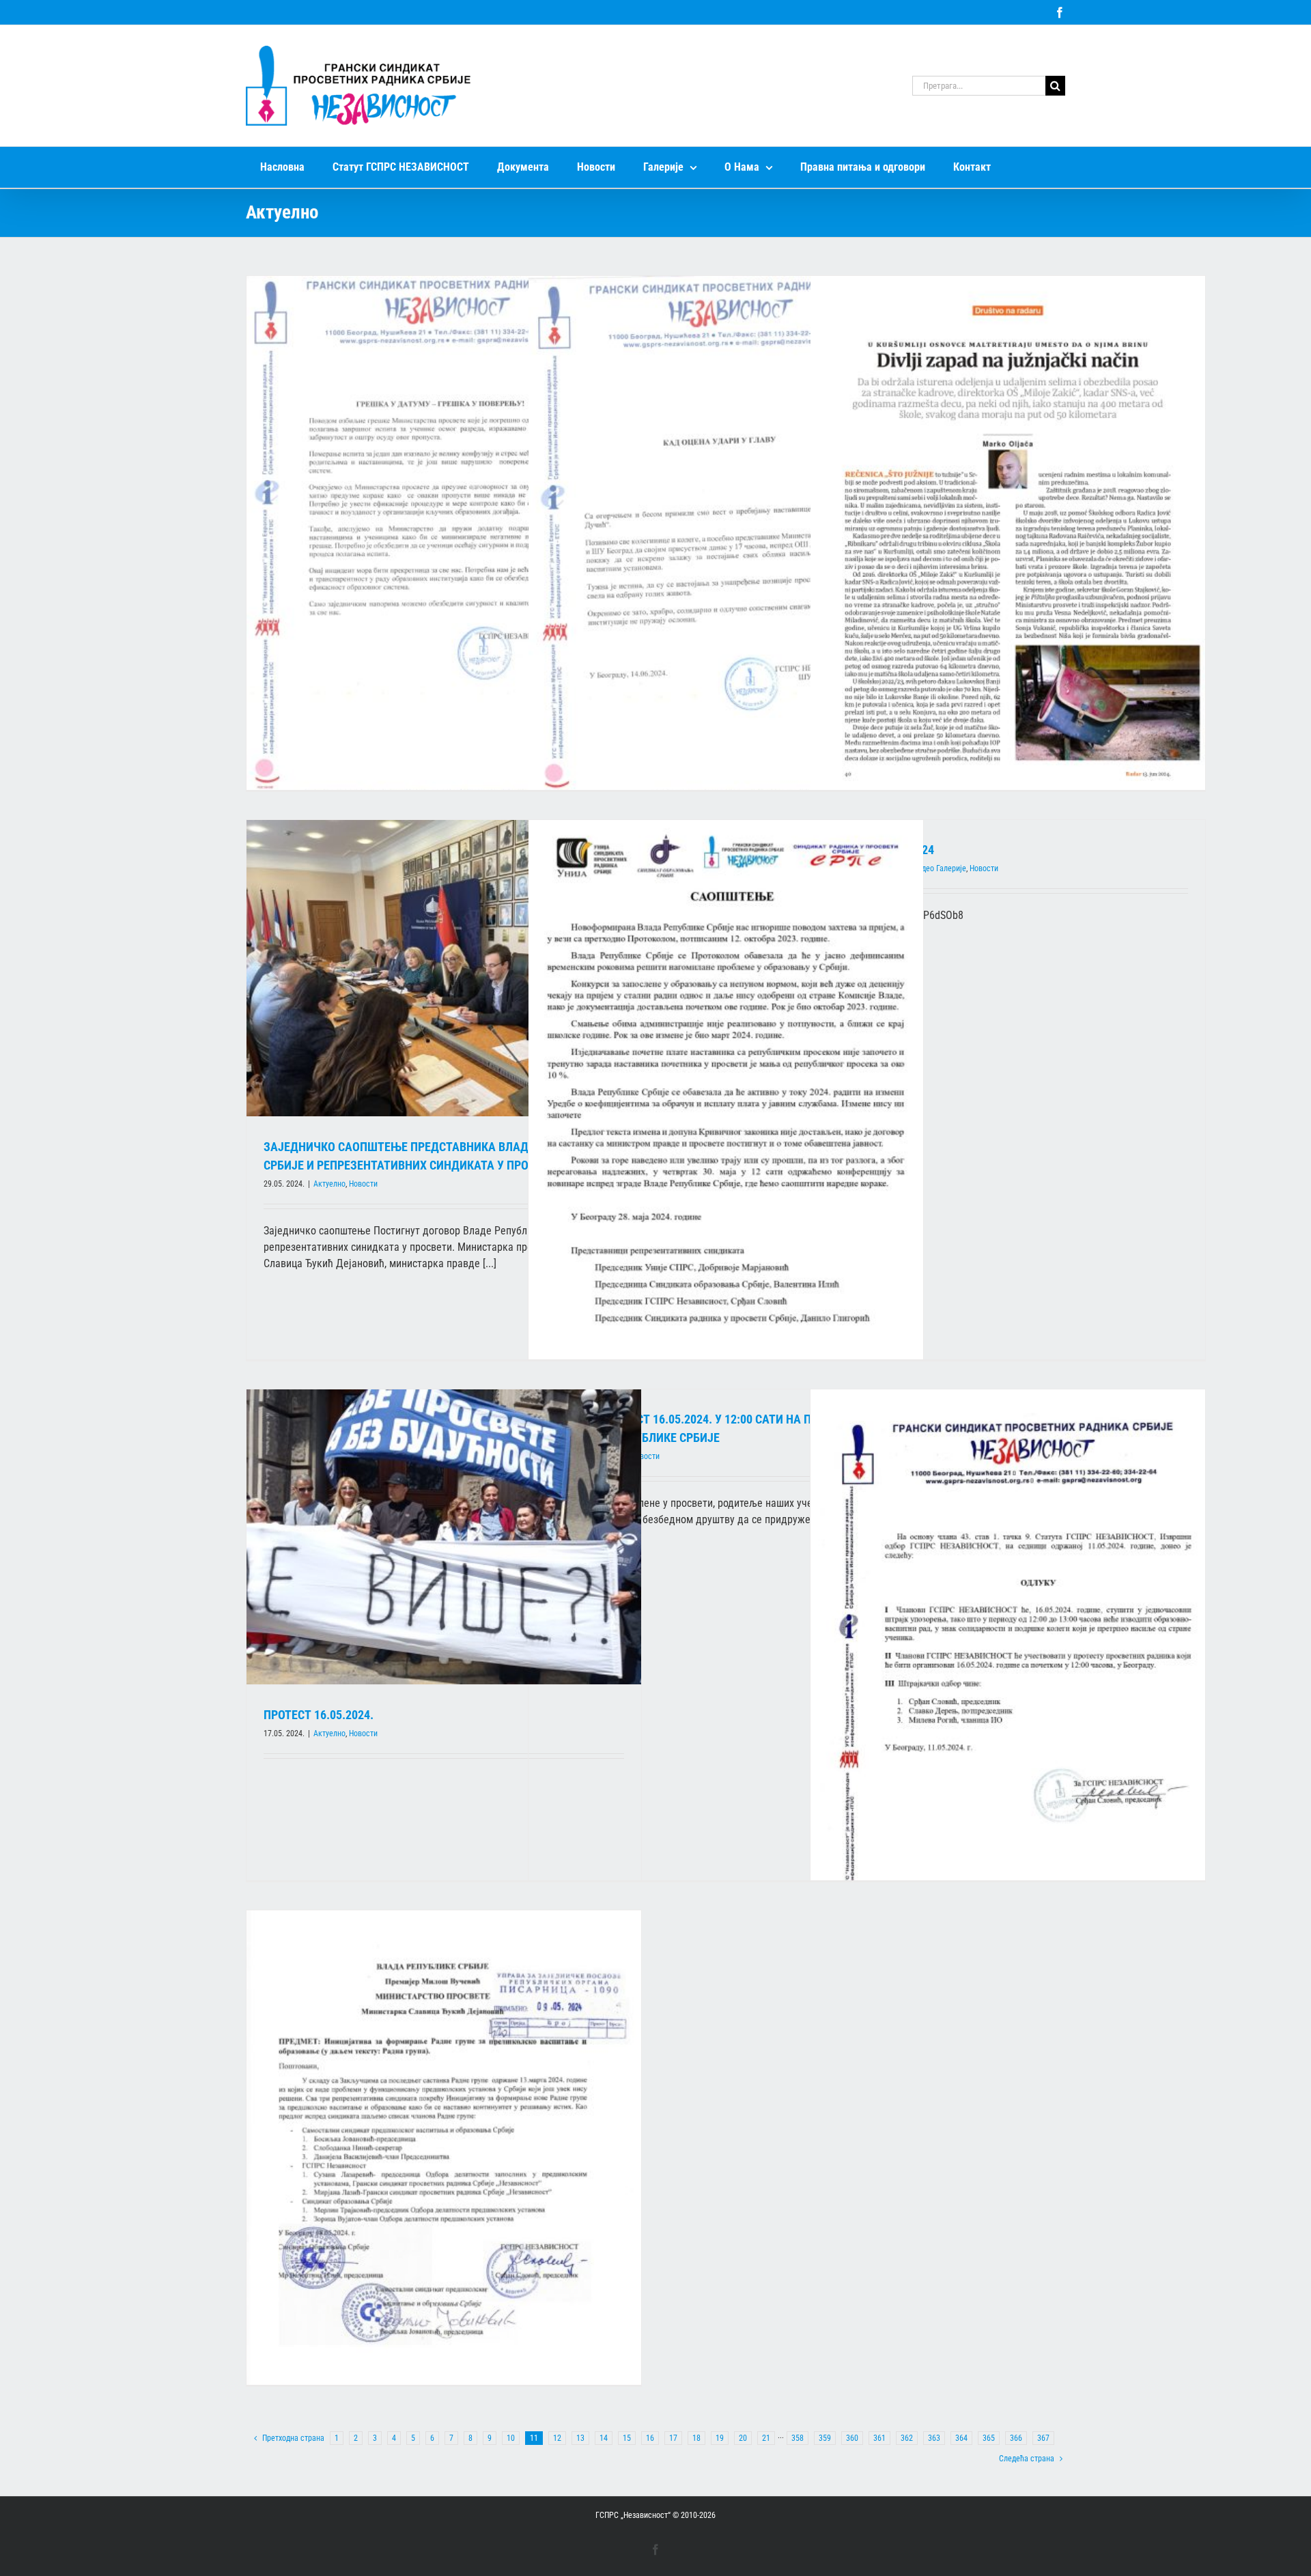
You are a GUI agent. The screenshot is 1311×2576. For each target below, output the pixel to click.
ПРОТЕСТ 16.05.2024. (319, 1715)
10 (511, 2438)
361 (879, 2438)
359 (825, 2438)
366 (1016, 2438)
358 (798, 2438)
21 (766, 2438)
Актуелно (329, 1184)
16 (650, 2438)
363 (934, 2438)
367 (1043, 2438)
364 (961, 2438)
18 (696, 2438)
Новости (363, 1184)
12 (557, 2438)
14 (604, 2438)
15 (627, 2438)
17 (673, 2438)
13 (580, 2438)
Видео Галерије (940, 868)
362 (907, 2438)
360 (852, 2438)
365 (989, 2438)
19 (720, 2438)
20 (743, 2438)
